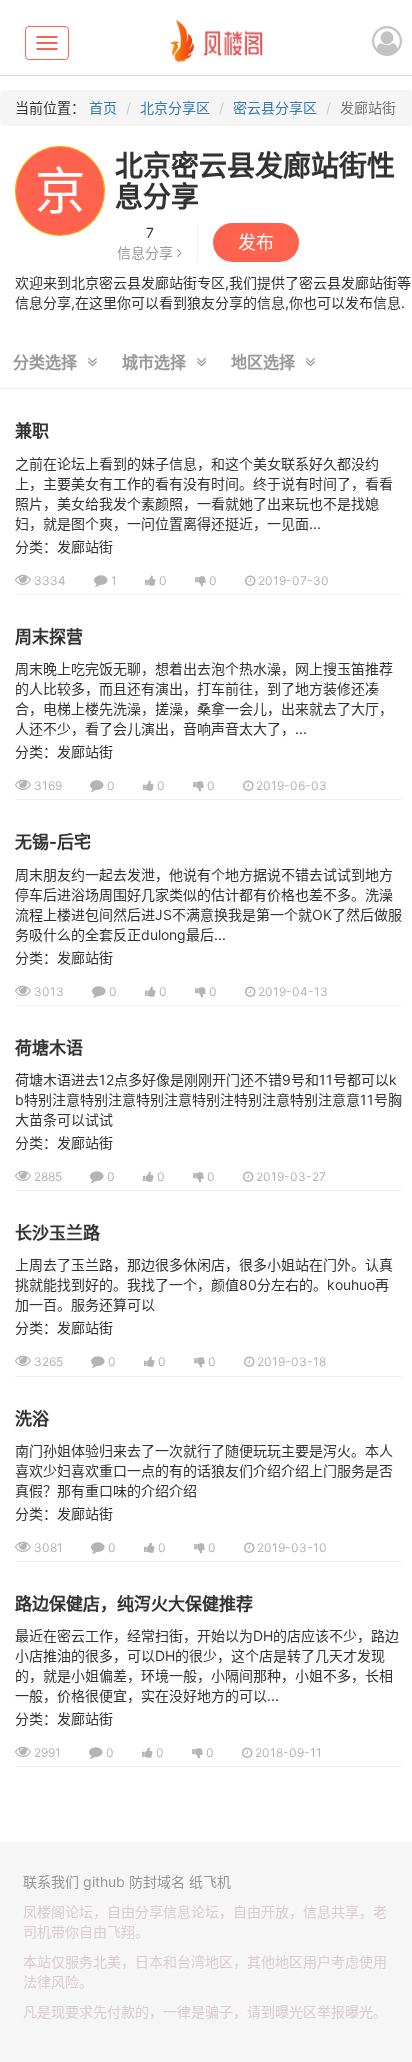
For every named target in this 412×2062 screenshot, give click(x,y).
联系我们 (51, 1881)
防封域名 (157, 1881)
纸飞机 (210, 1881)
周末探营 (49, 637)
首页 (103, 107)
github (104, 1881)
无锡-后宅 (53, 842)
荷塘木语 (49, 1048)
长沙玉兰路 (57, 1233)
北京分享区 (175, 107)
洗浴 (32, 1419)
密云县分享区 (275, 107)
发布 (256, 242)
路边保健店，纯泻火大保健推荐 (134, 1604)
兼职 (32, 431)
